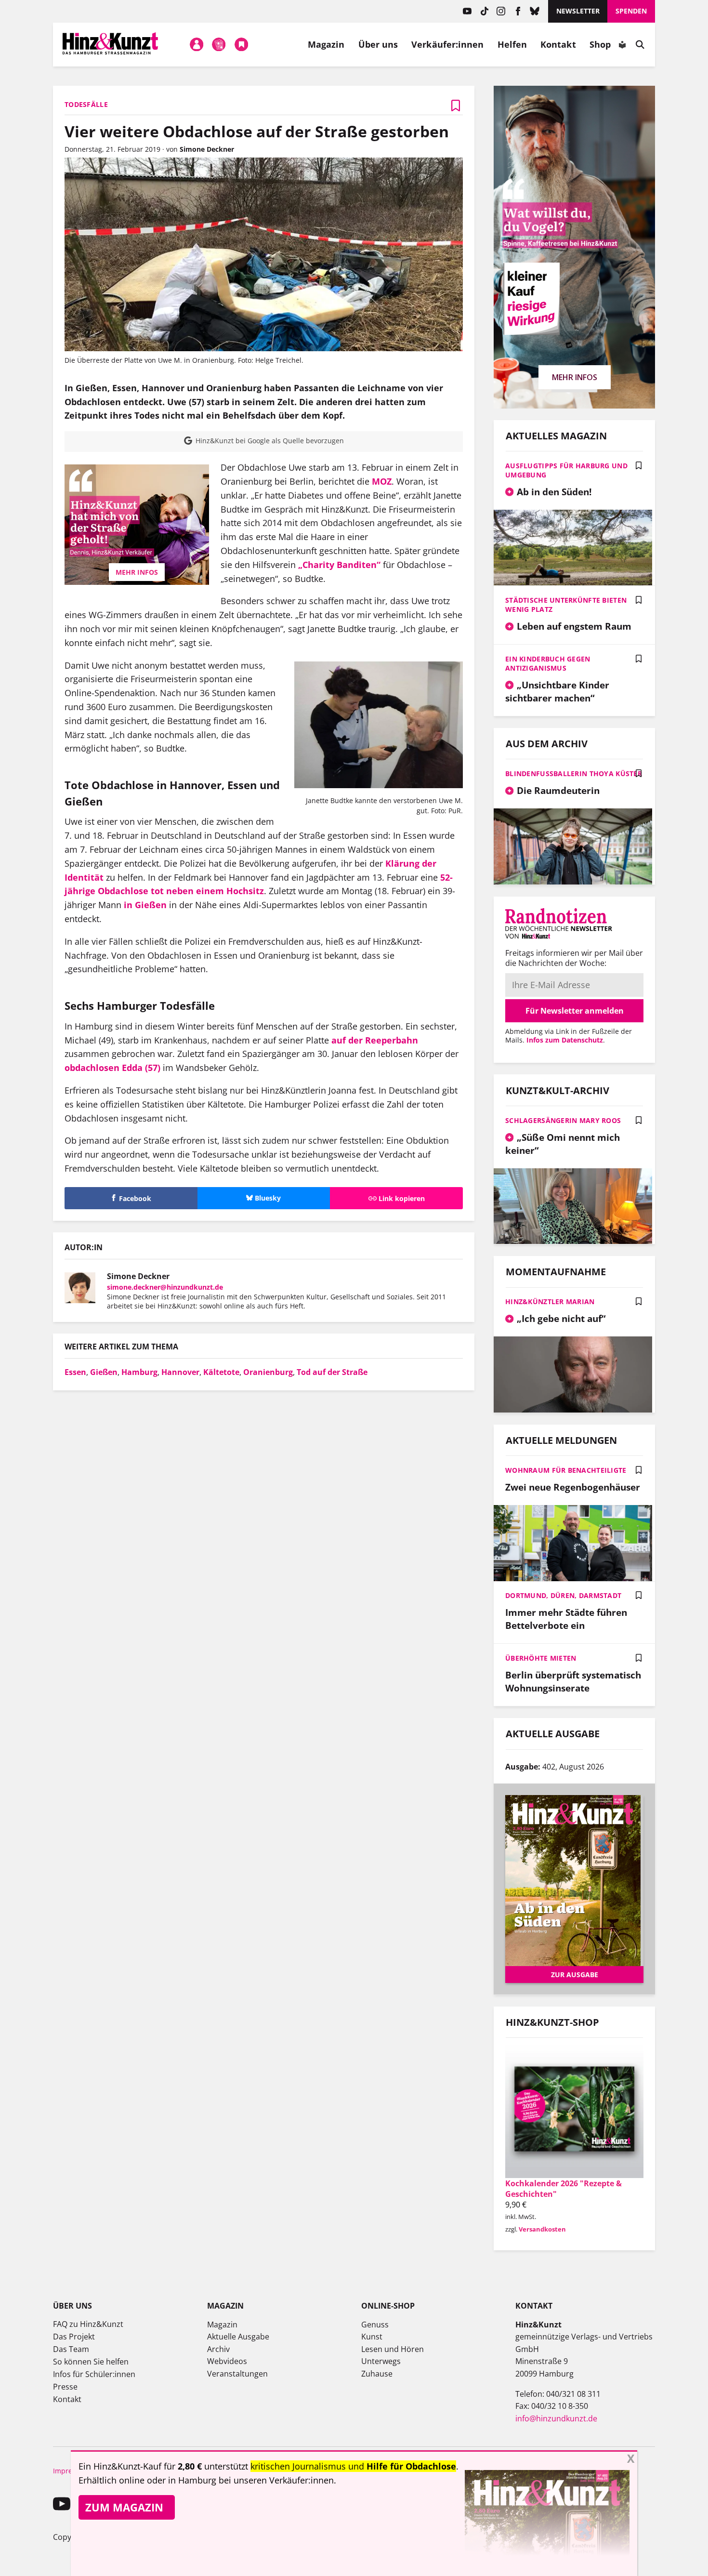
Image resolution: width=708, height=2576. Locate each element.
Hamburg (139, 1372)
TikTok (484, 11)
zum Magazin (124, 2507)
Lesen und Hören (393, 2349)
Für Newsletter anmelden (575, 1011)
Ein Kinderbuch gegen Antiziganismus (548, 663)
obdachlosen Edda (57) (112, 1068)
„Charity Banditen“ (339, 565)
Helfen (512, 44)
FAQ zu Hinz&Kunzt (88, 2324)
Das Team (71, 2349)
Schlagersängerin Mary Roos (563, 1120)
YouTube (467, 11)
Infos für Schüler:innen (94, 2374)
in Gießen (145, 905)
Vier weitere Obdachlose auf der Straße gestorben (257, 131)
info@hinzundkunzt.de (556, 2418)
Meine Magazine (219, 44)
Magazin (326, 44)
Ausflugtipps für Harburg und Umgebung (566, 470)
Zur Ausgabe (575, 1975)
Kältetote (221, 1372)
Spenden (631, 11)
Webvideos (227, 2361)
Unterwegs (381, 2361)
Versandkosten (542, 2229)
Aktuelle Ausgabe (238, 2337)
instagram (501, 11)
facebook (518, 11)
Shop (600, 44)
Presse (65, 2387)
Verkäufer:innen (447, 44)
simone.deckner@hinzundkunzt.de (165, 1287)
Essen (75, 1372)
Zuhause (377, 2374)
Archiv (218, 2349)
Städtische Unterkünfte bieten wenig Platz (566, 605)
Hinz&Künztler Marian (550, 1301)
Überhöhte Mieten (541, 1658)
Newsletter (578, 11)
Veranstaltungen (237, 2374)
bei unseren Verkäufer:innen (276, 2480)
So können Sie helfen (91, 2362)
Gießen (104, 1372)
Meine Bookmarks (241, 44)
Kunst (372, 2337)
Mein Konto (197, 44)
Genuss (375, 2325)
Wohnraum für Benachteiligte (566, 1470)
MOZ (382, 481)
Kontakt (558, 44)
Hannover (180, 1372)
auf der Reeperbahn (375, 1040)
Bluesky (535, 11)
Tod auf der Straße (332, 1372)
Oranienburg (268, 1372)
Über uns (378, 44)
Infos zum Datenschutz (565, 1040)
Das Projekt (74, 2337)
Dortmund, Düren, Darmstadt (563, 1595)
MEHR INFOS (137, 572)
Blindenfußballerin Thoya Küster (574, 773)
